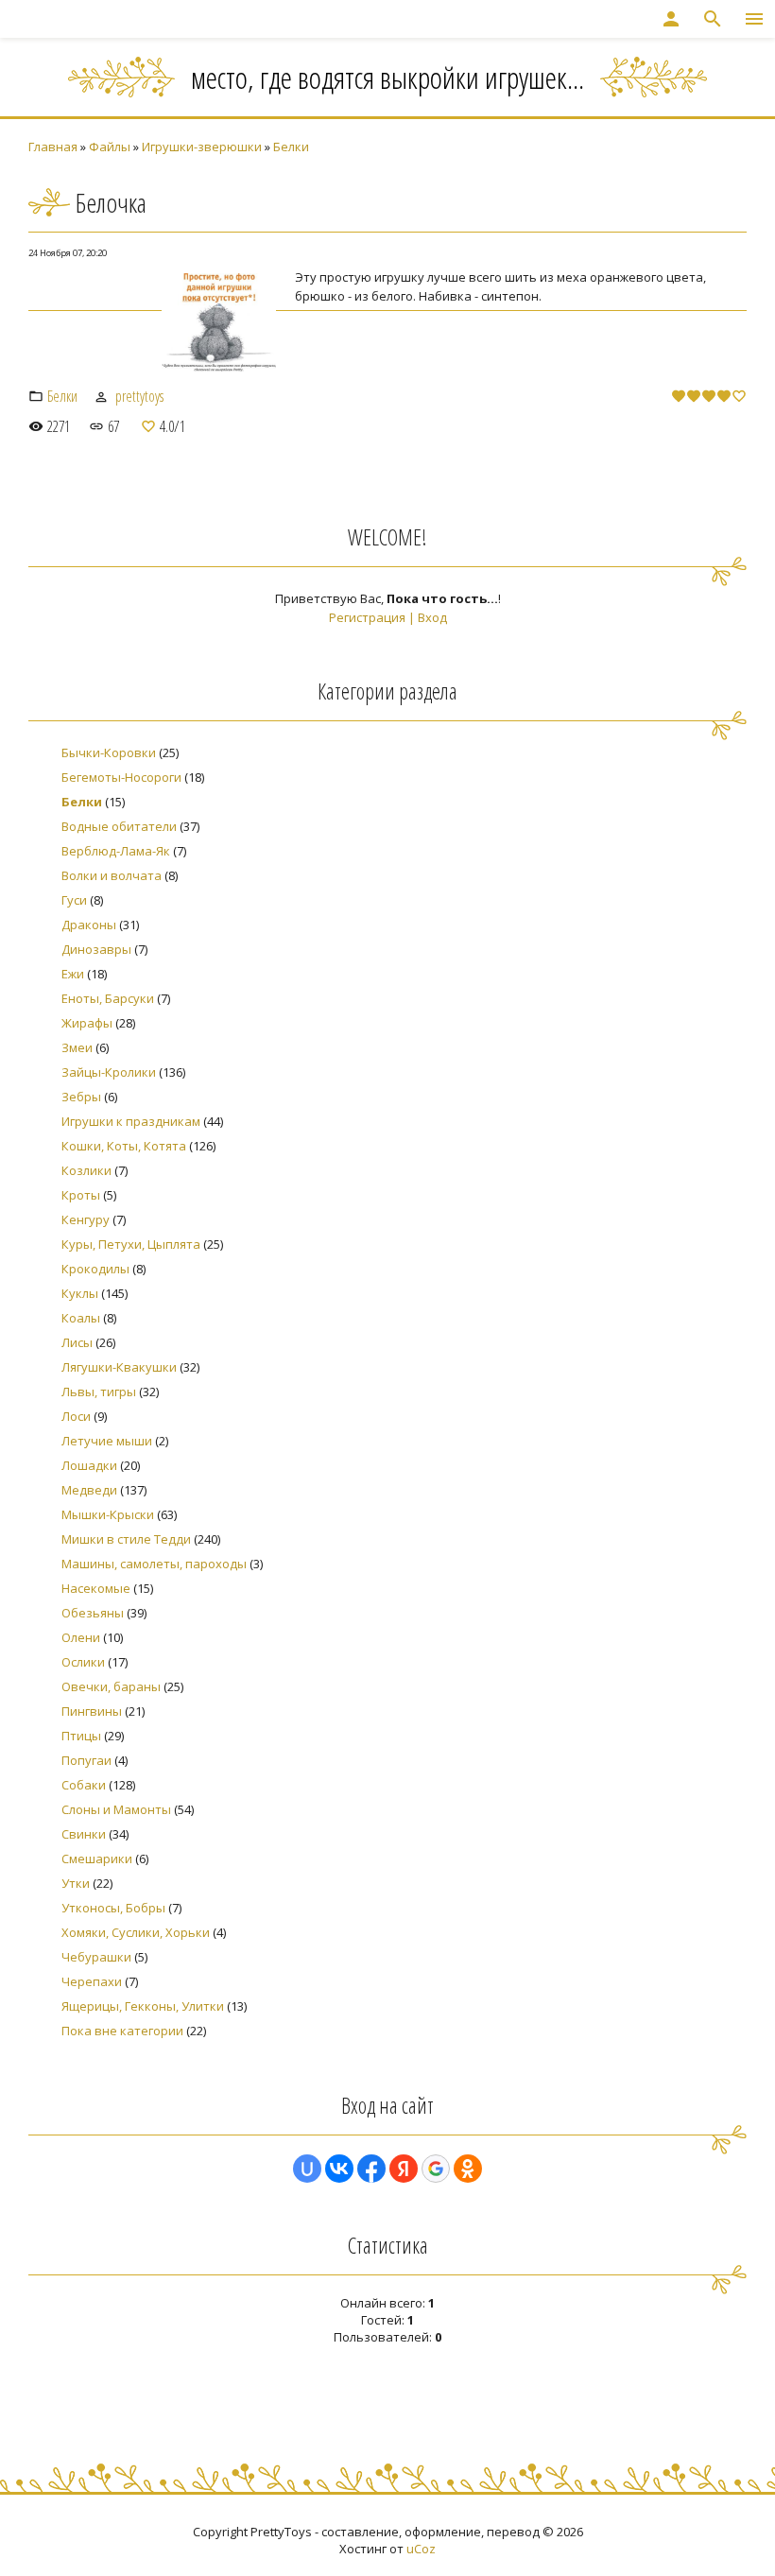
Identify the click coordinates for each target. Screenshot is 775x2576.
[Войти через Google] (436, 2169)
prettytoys (139, 396)
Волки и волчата (112, 875)
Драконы (89, 925)
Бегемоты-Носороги (121, 777)
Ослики (83, 1662)
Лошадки (89, 1465)
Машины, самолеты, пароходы (154, 1564)
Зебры (81, 1097)
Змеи (77, 1047)
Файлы (110, 147)
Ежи (73, 974)
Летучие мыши (107, 1441)
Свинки (84, 1834)
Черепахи (92, 1981)
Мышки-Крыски (108, 1514)
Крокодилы (95, 1269)
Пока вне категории (122, 2031)
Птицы (81, 1736)
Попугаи (86, 1760)
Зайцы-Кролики (109, 1072)
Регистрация (367, 617)
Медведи (89, 1490)
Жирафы (87, 1023)
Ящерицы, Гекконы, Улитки (143, 2006)
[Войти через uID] (307, 2169)
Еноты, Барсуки (108, 998)
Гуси (74, 900)
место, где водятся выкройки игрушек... (387, 77)
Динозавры (96, 949)
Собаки (84, 1785)
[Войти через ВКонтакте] (339, 2169)
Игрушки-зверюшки (202, 147)
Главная (53, 147)
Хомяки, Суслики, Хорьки (136, 1932)
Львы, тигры (99, 1392)
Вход (432, 617)
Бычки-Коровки (109, 752)
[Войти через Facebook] (371, 2169)
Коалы (81, 1318)
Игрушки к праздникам (131, 1121)
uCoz (421, 2549)
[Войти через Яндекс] (404, 2169)
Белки (291, 147)
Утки (76, 1883)
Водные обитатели (119, 826)
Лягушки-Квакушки (119, 1367)
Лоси (76, 1416)
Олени (81, 1637)
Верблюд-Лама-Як (116, 851)
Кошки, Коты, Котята (124, 1146)
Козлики (86, 1170)
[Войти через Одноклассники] (468, 2169)
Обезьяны (93, 1613)
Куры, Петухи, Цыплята (131, 1244)
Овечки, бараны (111, 1686)
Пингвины (92, 1711)
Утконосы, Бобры (113, 1908)
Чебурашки (96, 1957)
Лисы (77, 1342)
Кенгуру (86, 1219)
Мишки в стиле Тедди (126, 1539)
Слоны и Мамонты (116, 1809)
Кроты (81, 1195)
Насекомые (96, 1588)
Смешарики (97, 1859)
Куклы (80, 1293)
